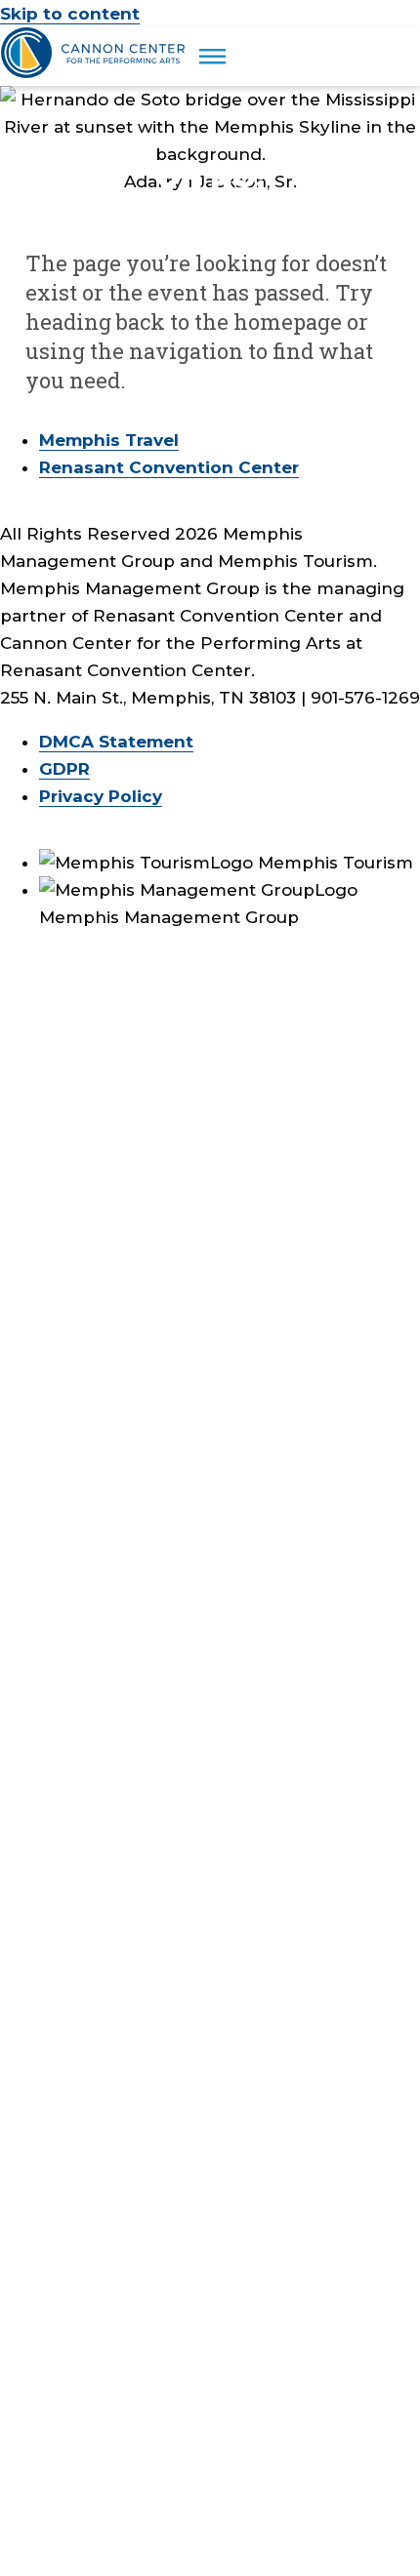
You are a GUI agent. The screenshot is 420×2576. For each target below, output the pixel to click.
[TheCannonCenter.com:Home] (95, 72)
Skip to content (70, 14)
